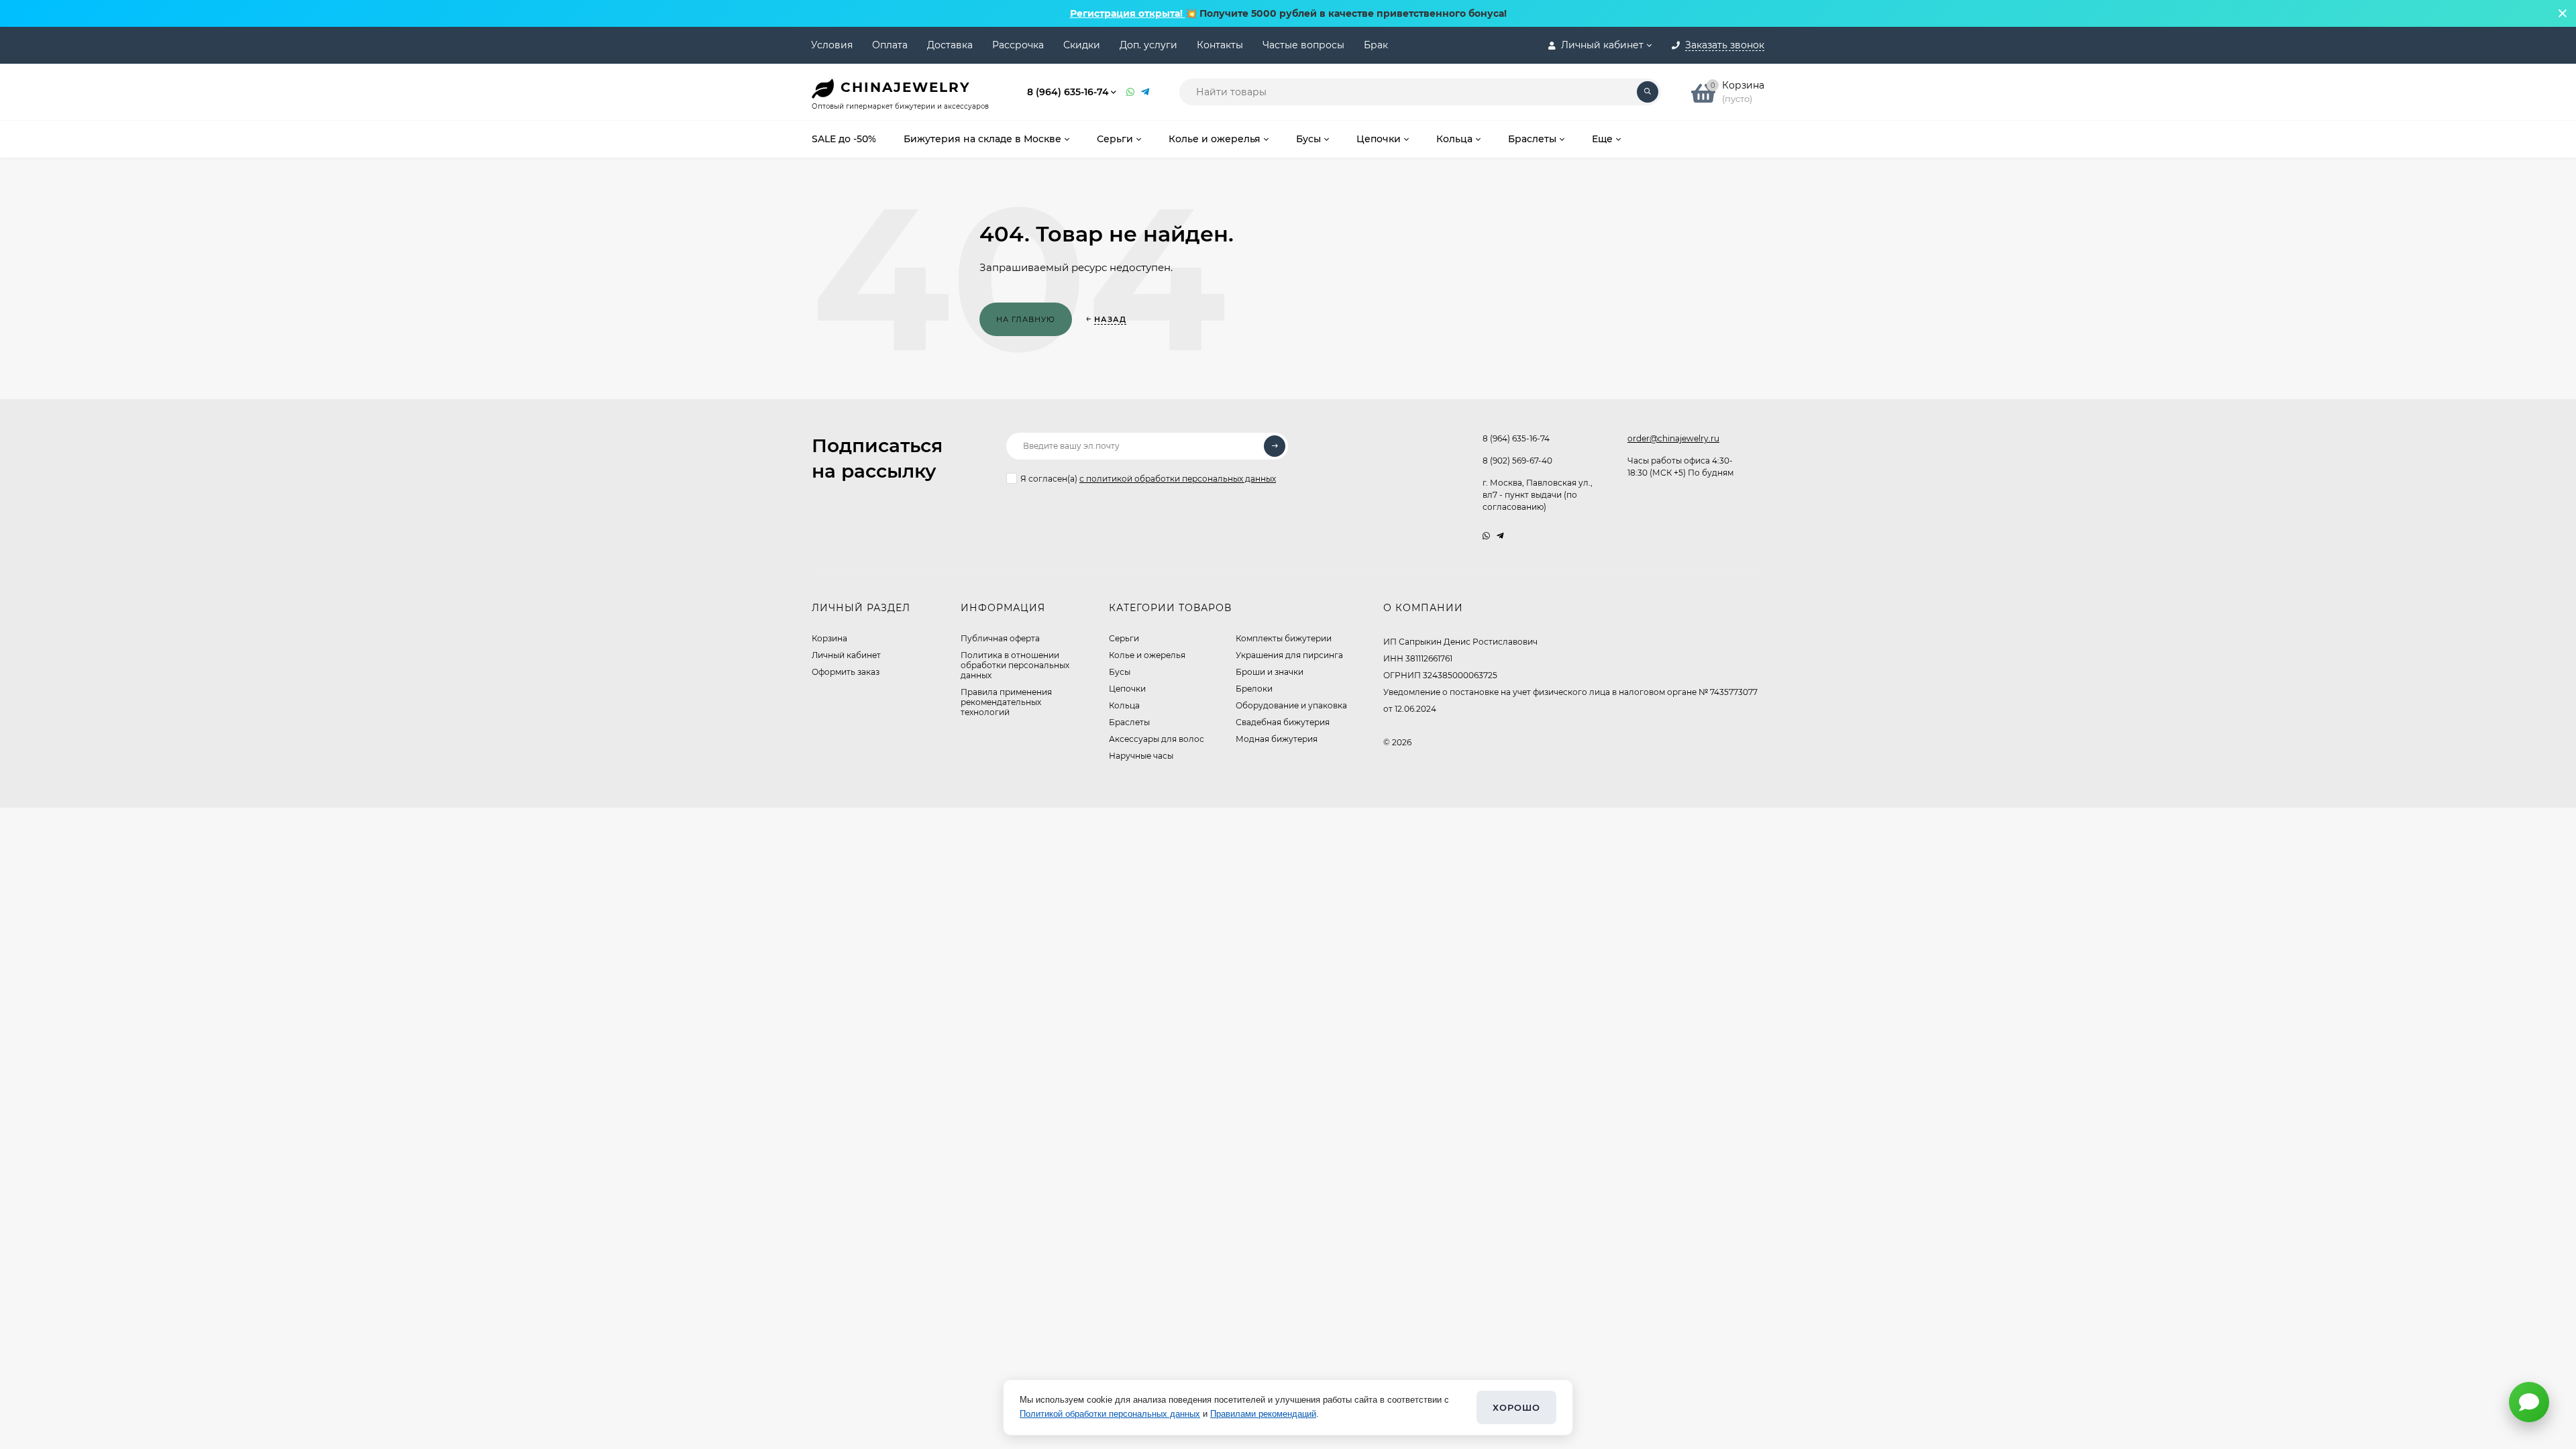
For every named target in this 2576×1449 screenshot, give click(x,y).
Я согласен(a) (1148, 479)
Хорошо (1516, 1407)
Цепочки (1127, 689)
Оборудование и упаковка (1291, 705)
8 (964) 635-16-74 (1068, 92)
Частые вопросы (1303, 45)
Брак (1376, 45)
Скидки (1082, 45)
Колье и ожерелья (1147, 655)
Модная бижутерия (1277, 739)
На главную (1026, 319)
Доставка (950, 45)
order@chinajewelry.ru (1673, 438)
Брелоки (1254, 689)
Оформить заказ (846, 672)
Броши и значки (1270, 672)
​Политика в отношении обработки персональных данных (1015, 665)
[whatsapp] (1486, 536)
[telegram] (1500, 536)
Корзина (829, 638)
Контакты (1220, 45)
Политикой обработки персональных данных (1110, 1414)
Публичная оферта (1000, 638)
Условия (832, 45)
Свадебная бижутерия (1283, 722)
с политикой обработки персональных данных (1178, 479)
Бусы (1120, 672)
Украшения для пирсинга (1289, 655)
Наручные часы (1141, 756)
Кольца (1124, 705)
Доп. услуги (1148, 45)
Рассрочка (1018, 45)
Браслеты (1129, 722)
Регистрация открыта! (1128, 13)
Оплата (890, 45)
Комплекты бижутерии (1284, 638)
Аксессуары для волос (1157, 739)
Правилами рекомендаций (1263, 1414)
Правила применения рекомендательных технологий (1006, 702)
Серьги (1124, 638)
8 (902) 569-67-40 (1517, 461)
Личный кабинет (846, 655)
